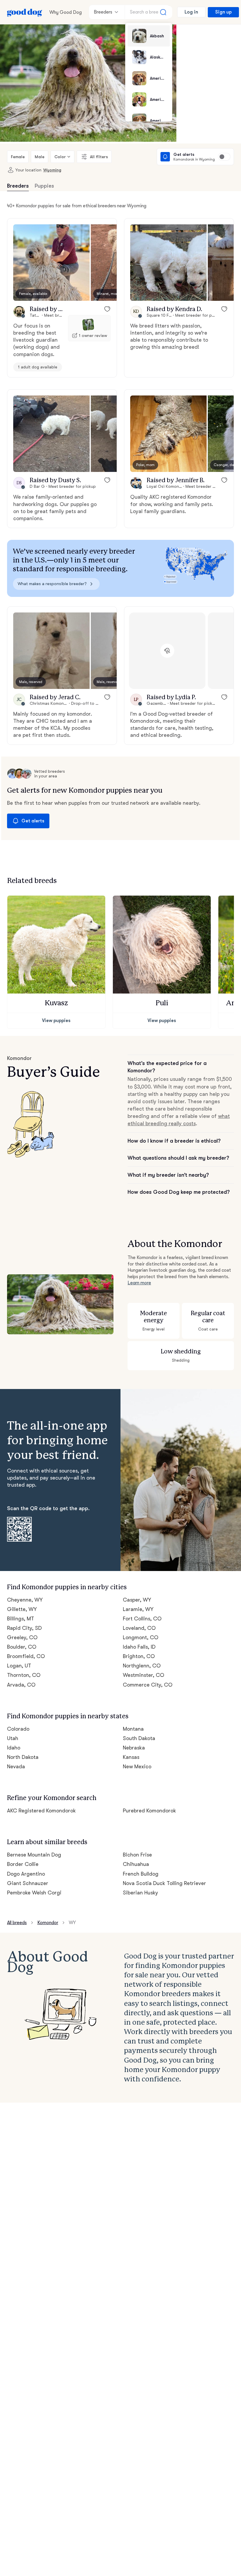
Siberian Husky (140, 1893)
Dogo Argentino (26, 1874)
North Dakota (23, 1757)
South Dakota (139, 1738)
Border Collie (23, 1864)
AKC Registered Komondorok (41, 1811)
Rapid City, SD (24, 1628)
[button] (51, 263)
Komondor (48, 1923)
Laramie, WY (138, 1609)
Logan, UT (19, 1666)
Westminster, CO (144, 1675)
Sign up (223, 12)
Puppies (44, 186)
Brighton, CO (139, 1656)
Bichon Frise (137, 1855)
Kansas (131, 1757)
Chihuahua (136, 1864)
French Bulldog (141, 1874)
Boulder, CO (22, 1647)
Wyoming (52, 170)
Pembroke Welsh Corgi (34, 1893)
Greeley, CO (22, 1637)
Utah (13, 1738)
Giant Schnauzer (28, 1883)
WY (72, 1923)
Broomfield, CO (26, 1656)
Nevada (16, 1767)
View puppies (56, 1021)
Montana (133, 1729)
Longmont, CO (141, 1637)
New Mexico (137, 1767)
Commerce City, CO (148, 1685)
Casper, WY (137, 1600)
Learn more (139, 1283)
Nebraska (134, 1748)
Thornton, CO (24, 1675)
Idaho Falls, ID (139, 1647)
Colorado (18, 1729)
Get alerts (33, 821)
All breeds (17, 1923)
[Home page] (25, 12)
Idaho (14, 1748)
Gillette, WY (22, 1609)
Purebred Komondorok (149, 1811)
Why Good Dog (66, 12)
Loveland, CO (139, 1628)
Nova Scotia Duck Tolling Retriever (164, 1883)
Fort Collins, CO (142, 1619)
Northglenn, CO (142, 1666)
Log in (191, 12)
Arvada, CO (21, 1685)
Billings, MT (21, 1619)
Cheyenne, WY (25, 1600)
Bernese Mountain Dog (34, 1855)
